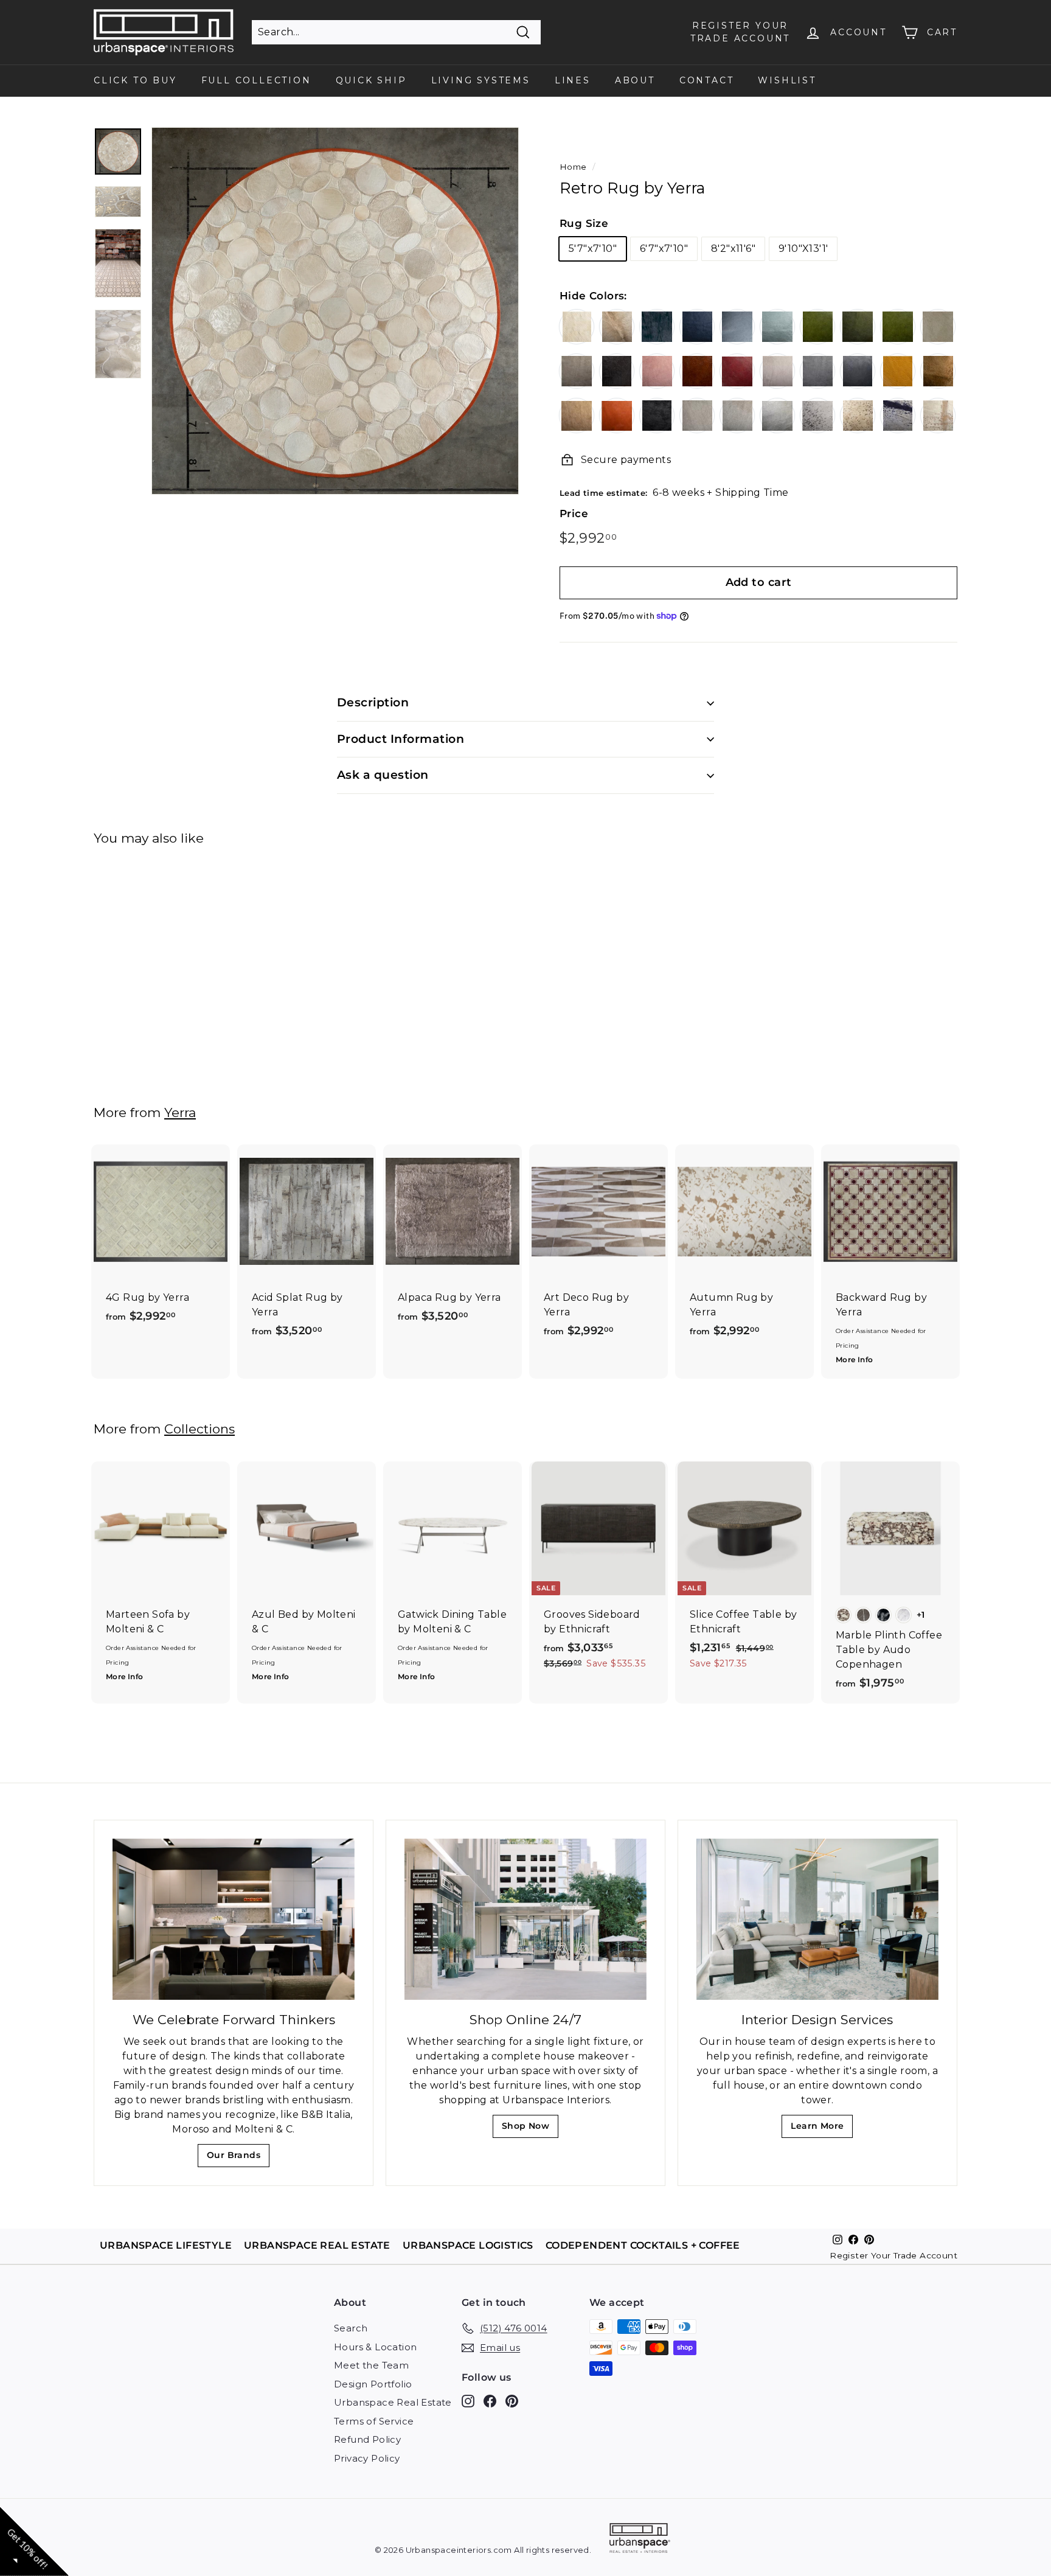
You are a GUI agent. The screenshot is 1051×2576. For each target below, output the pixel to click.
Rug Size (584, 223)
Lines (573, 80)
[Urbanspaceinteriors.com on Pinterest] (512, 2401)
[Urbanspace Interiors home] (640, 2540)
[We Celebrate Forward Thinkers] (234, 1919)
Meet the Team (371, 2365)
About (635, 80)
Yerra (180, 1112)
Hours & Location (375, 2347)
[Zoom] (335, 311)
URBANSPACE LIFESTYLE (166, 2245)
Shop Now (529, 2129)
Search (351, 2328)
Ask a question (383, 775)
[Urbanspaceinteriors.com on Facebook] (490, 2401)
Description (373, 702)
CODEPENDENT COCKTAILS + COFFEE (643, 2245)
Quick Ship (371, 80)
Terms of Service (374, 2421)
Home (573, 167)
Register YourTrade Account (740, 32)
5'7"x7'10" (593, 249)
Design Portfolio (373, 2384)
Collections (199, 1429)
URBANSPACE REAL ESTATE (317, 2245)
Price (574, 513)
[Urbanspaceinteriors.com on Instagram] (468, 2401)
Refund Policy (367, 2439)
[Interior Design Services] (817, 1919)
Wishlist (787, 80)
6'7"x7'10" (664, 249)
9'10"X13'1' (803, 249)
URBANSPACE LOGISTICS (468, 2245)
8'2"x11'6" (733, 249)
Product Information (401, 739)
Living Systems (481, 80)
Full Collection (256, 80)
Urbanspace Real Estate (393, 2402)
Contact (707, 80)
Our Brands (238, 2158)
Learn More (821, 2129)
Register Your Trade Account (893, 2255)
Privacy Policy (367, 2458)
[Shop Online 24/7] (525, 1919)
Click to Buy (135, 80)
